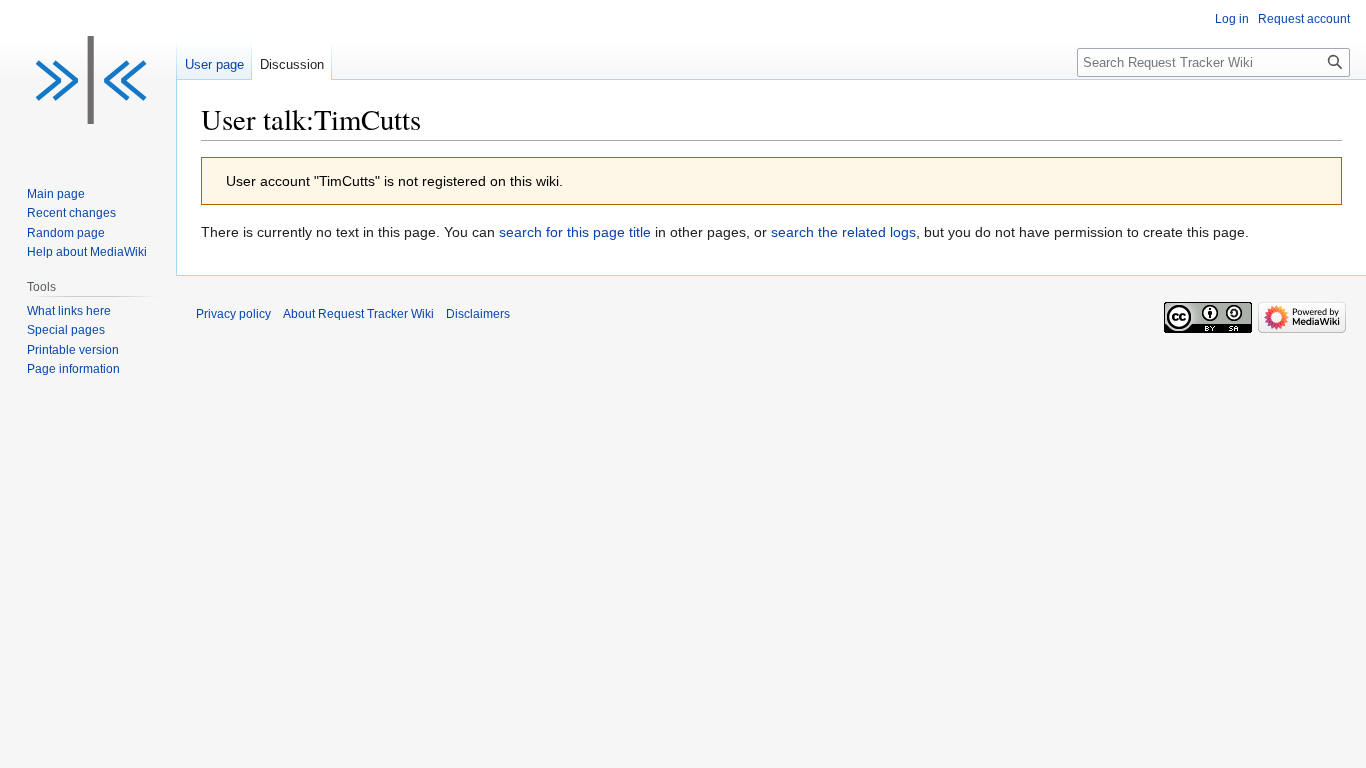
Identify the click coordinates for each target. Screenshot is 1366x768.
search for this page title (575, 232)
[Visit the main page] (88, 80)
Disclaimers (478, 314)
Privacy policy (233, 314)
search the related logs (843, 232)
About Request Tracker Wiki (358, 314)
